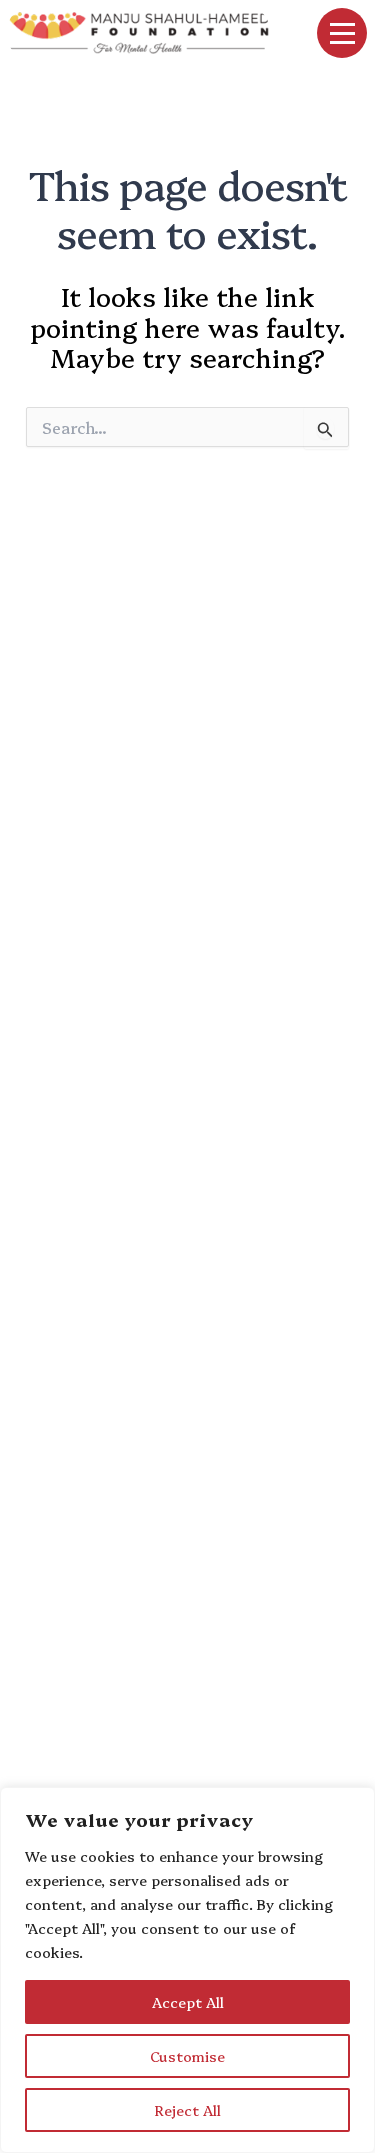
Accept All (188, 2002)
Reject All (188, 2110)
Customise (187, 2056)
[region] (187, 1970)
